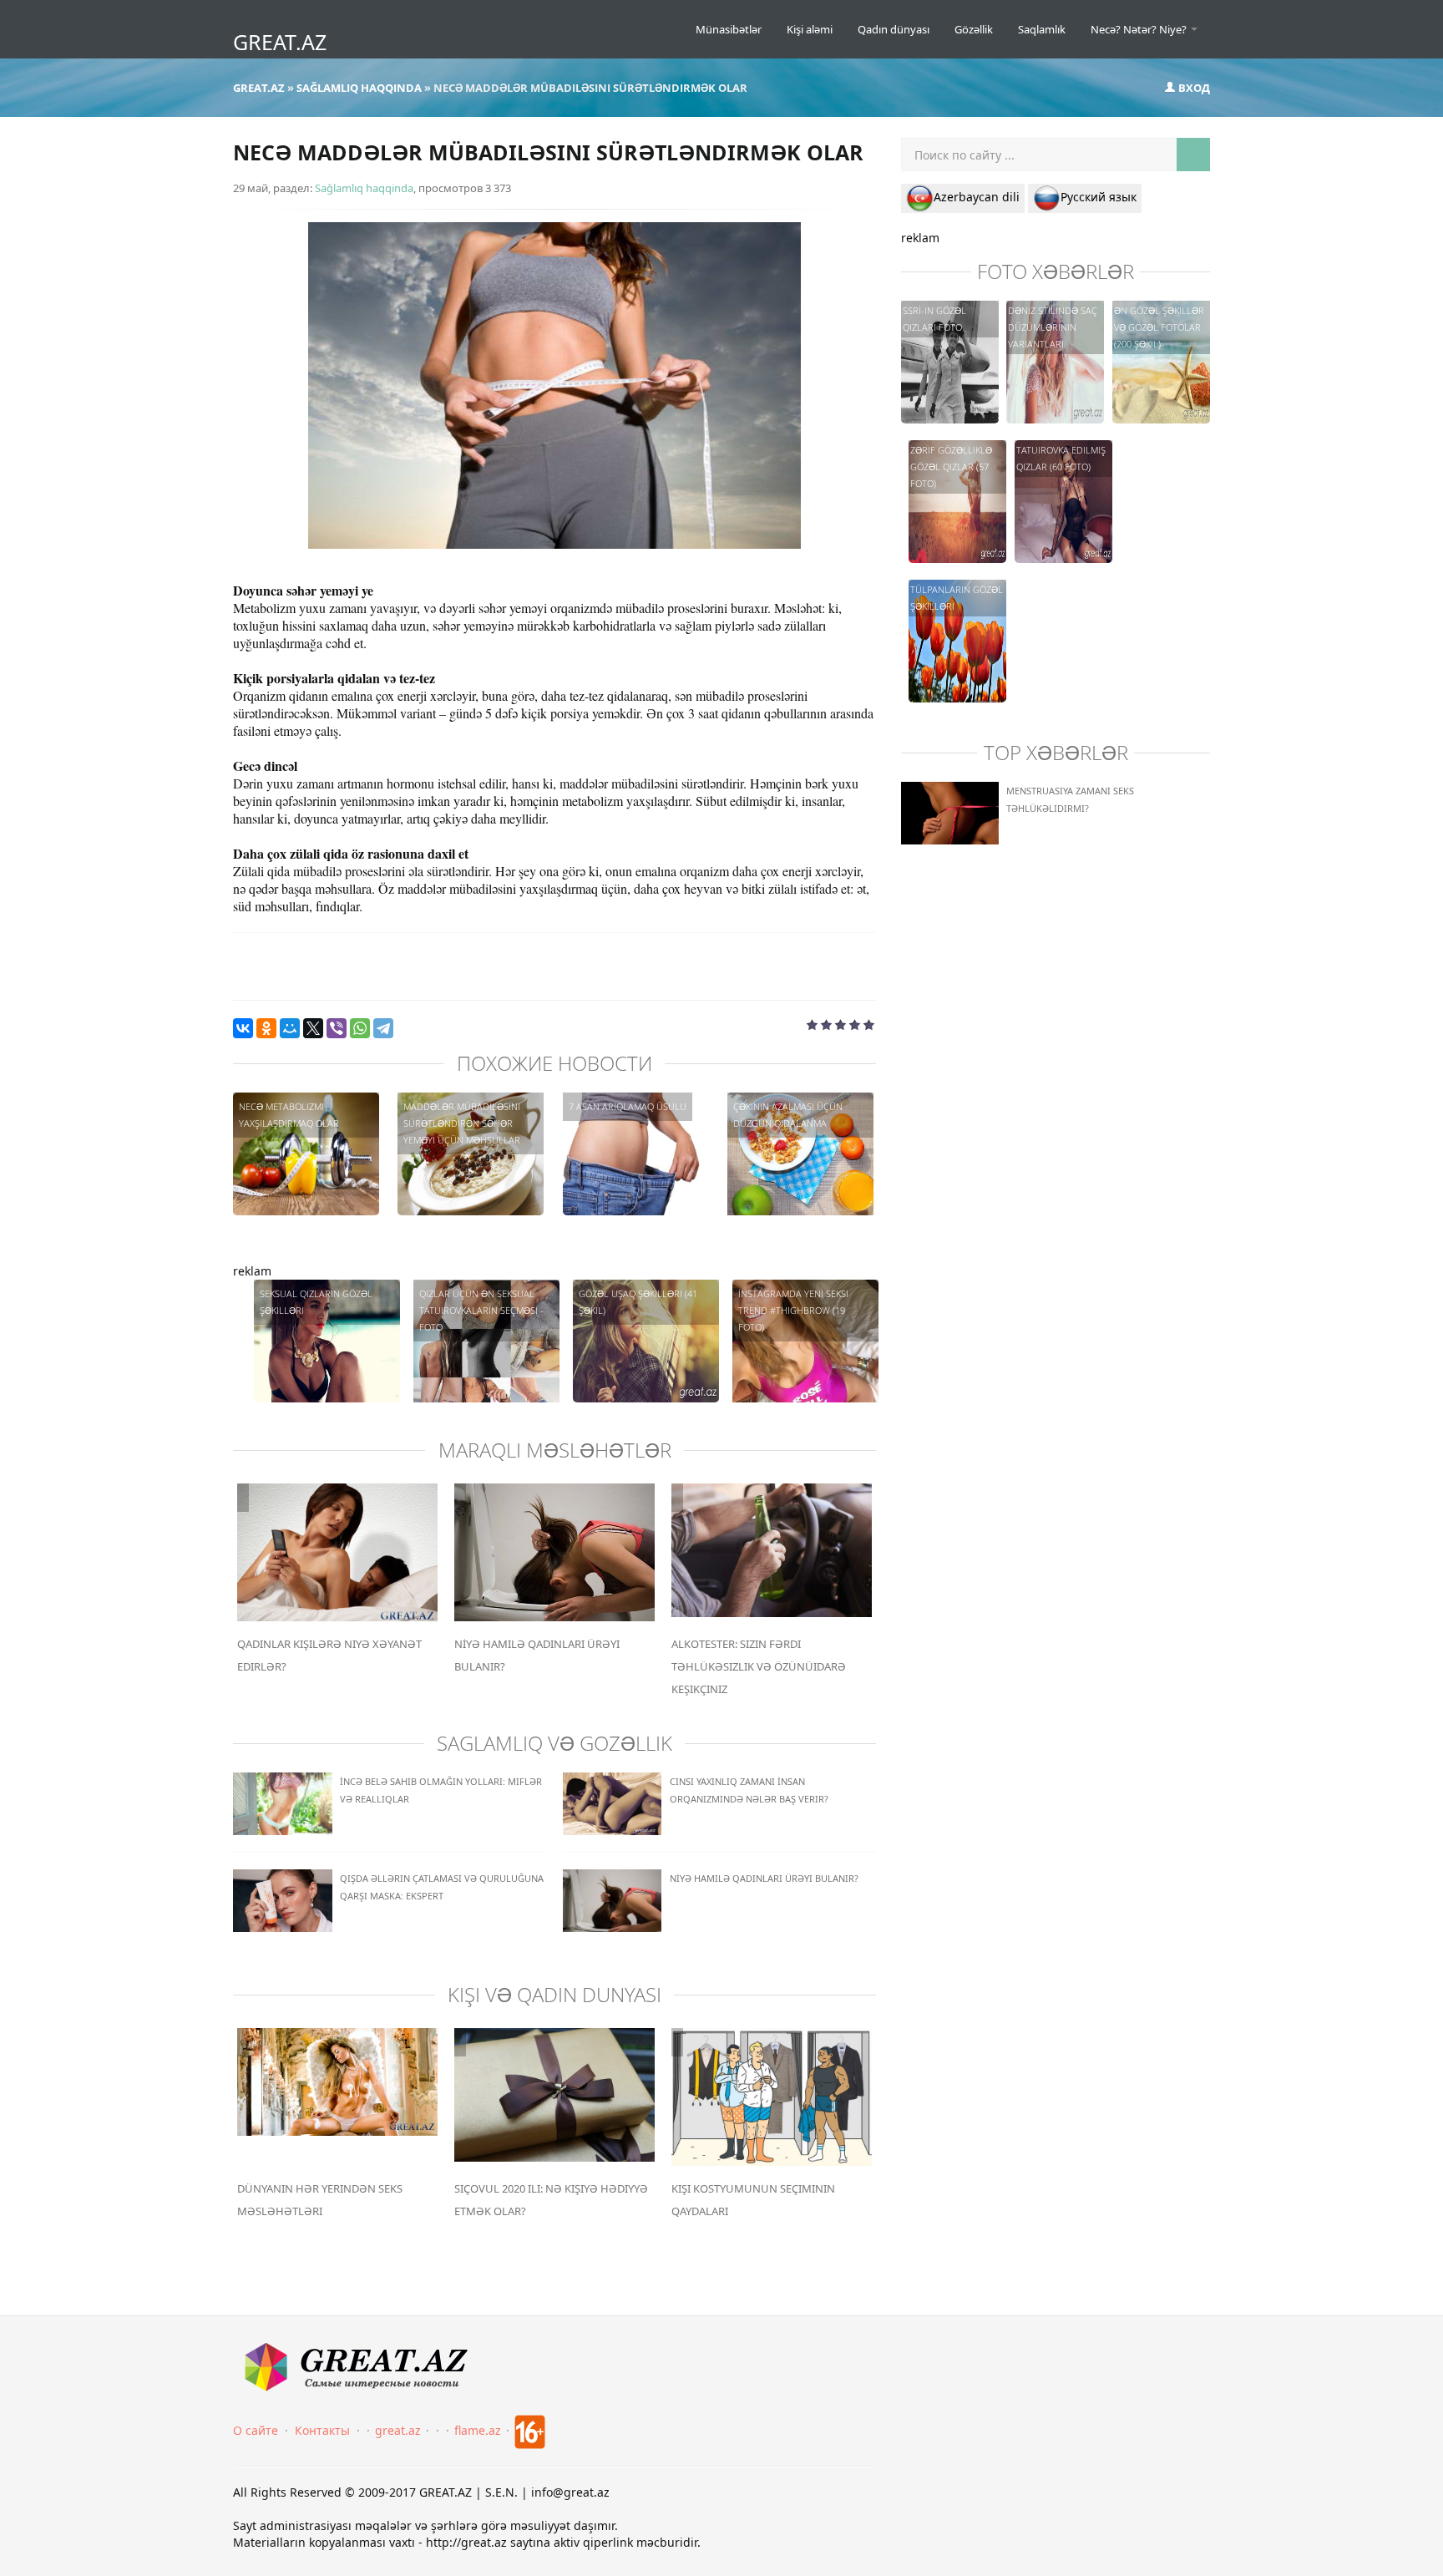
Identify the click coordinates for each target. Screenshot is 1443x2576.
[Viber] (337, 1028)
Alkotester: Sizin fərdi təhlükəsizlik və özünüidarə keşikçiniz (759, 1666)
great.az (398, 2430)
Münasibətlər (729, 29)
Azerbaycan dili (977, 197)
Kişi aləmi (810, 29)
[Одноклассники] (266, 1028)
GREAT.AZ (280, 42)
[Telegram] (383, 1028)
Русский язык (1099, 197)
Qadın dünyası (894, 29)
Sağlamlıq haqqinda (364, 188)
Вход (1193, 88)
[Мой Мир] (290, 1028)
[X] (313, 1028)
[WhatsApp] (360, 1028)
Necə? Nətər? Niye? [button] (1140, 29)
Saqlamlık (1042, 29)
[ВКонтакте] (243, 1028)
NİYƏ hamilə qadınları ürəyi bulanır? (764, 1878)
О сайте (256, 2430)
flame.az (478, 2430)
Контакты (322, 2430)
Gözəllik (974, 29)
